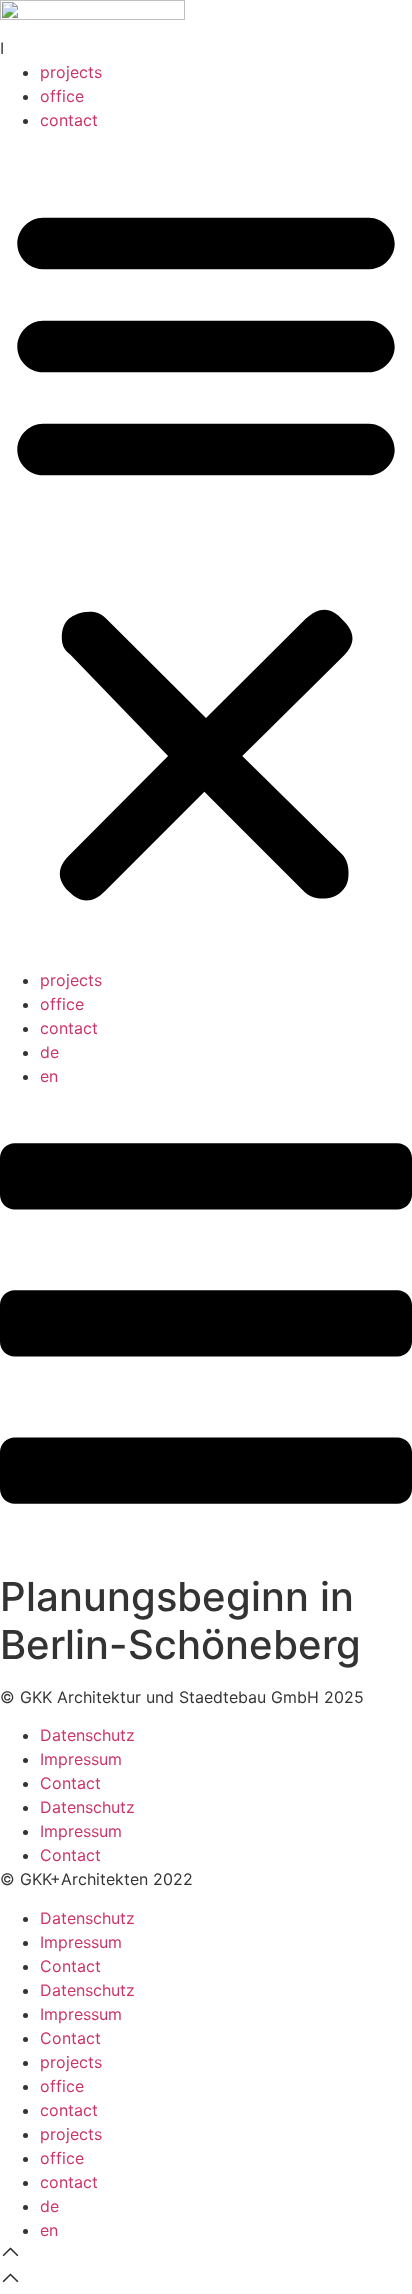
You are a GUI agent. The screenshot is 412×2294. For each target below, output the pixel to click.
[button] (206, 550)
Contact (70, 1783)
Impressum (81, 1759)
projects (71, 72)
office (62, 96)
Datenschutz (87, 1735)
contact (69, 120)
